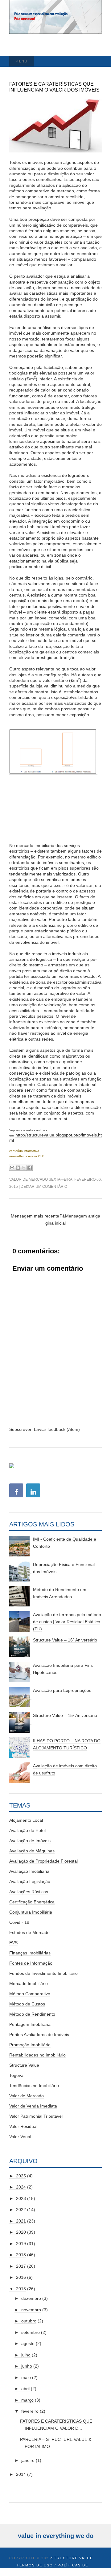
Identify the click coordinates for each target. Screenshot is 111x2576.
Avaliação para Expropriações (62, 1690)
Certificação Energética (32, 1902)
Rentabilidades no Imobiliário (37, 2055)
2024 (21, 2187)
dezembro (31, 2298)
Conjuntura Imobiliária (31, 1912)
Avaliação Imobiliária (29, 1871)
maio (26, 2377)
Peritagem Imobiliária (30, 2024)
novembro (31, 2310)
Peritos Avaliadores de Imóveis (39, 2035)
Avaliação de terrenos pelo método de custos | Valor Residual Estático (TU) (67, 1622)
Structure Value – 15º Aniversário (65, 1715)
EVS (13, 1943)
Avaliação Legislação (30, 1881)
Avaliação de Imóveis (30, 1841)
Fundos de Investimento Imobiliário (43, 1973)
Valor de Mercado (29, 1179)
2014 (21, 2474)
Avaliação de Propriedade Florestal (43, 1861)
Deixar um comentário (44, 1187)
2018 (21, 2255)
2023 (21, 2198)
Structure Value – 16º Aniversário (65, 1640)
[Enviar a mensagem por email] (12, 1168)
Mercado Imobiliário (29, 1983)
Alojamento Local (26, 1820)
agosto (28, 2343)
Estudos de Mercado (29, 1932)
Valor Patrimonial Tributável (36, 2116)
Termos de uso (35, 2565)
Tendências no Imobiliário (34, 2086)
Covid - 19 (19, 1922)
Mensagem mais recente (35, 1216)
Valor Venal (20, 2137)
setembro (31, 2332)
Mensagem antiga (83, 1216)
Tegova (16, 2075)
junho (27, 2366)
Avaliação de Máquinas (32, 1851)
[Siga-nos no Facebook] (16, 1492)
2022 (21, 2210)
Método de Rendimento (32, 2014)
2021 (21, 2221)
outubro (29, 2321)
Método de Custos (27, 2004)
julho (26, 2355)
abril (25, 2389)
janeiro (28, 2460)
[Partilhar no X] (24, 1168)
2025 (21, 2176)
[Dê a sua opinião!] (18, 1168)
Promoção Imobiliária (30, 2045)
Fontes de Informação (31, 1963)
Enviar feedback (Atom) (57, 1429)
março (27, 2400)
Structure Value (24, 2065)
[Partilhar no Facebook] (30, 1168)
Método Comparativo (30, 1994)
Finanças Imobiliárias (30, 1953)
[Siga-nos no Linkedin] (33, 1492)
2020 (21, 2232)
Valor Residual (23, 2126)
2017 (21, 2266)
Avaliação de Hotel (27, 1830)
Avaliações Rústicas (29, 1892)
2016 (21, 2277)
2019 (21, 2244)
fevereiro (30, 2411)
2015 (21, 2289)
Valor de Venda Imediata (33, 2106)
